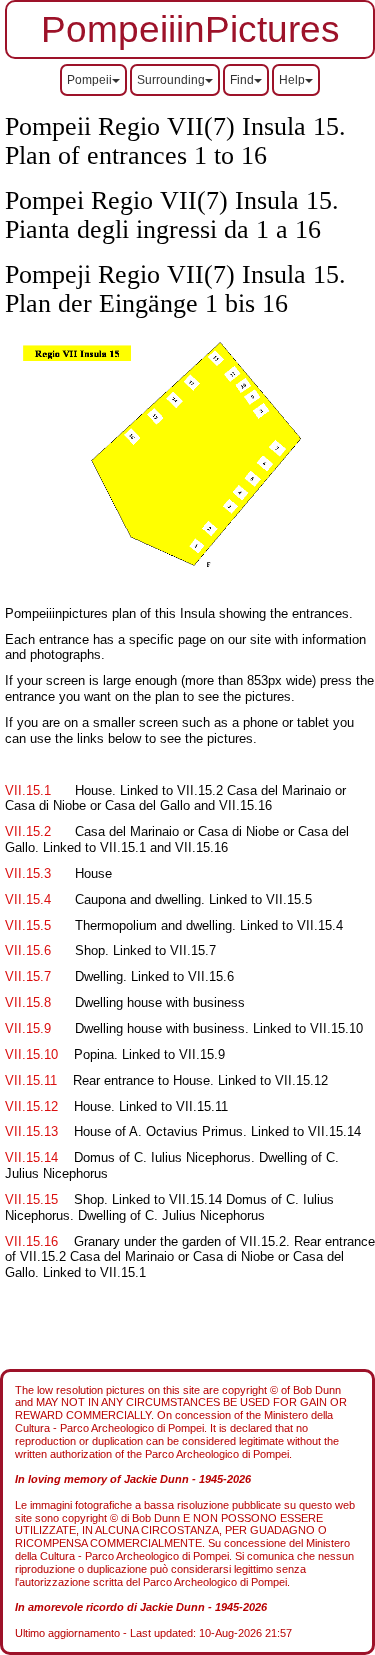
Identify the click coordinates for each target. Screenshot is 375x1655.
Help (292, 80)
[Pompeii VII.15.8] (69, 976)
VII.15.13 (31, 1131)
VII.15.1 (28, 790)
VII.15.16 (31, 1241)
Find (242, 80)
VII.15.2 (28, 831)
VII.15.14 (31, 1157)
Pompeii (89, 80)
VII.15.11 (31, 1080)
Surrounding (171, 80)
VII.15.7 (28, 976)
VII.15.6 (28, 950)
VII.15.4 (28, 899)
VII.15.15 (31, 1199)
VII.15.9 (28, 1028)
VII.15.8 (28, 1002)
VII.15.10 (31, 1054)
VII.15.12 (31, 1106)
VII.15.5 (28, 925)
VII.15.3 (28, 873)
